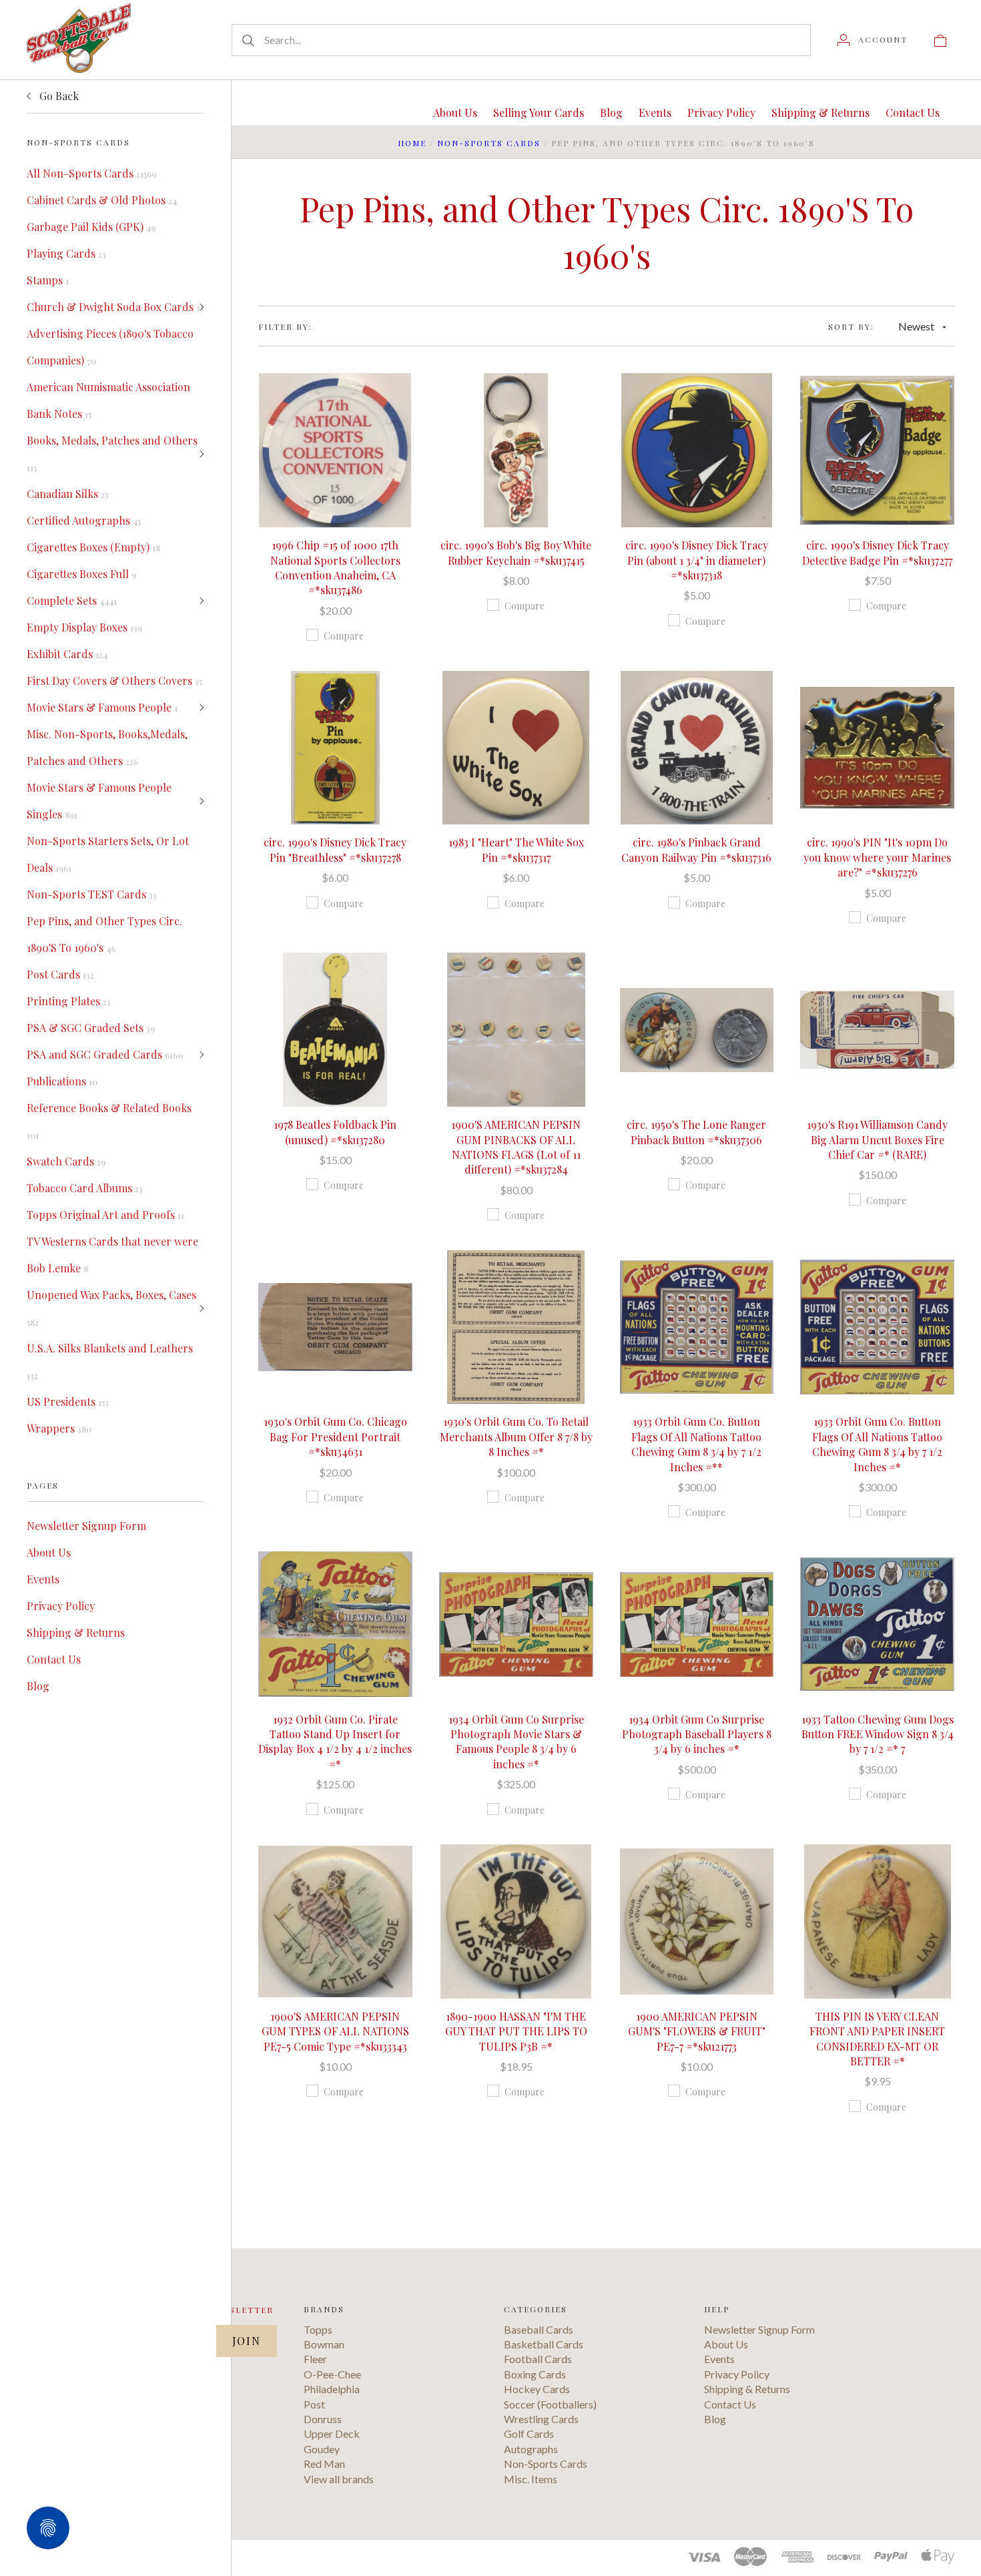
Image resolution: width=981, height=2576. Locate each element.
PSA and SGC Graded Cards (105, 1054)
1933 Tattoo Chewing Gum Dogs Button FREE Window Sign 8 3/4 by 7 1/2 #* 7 (878, 1734)
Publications (62, 1081)
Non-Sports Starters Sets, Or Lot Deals (108, 854)
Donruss (323, 2419)
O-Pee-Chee (332, 2374)
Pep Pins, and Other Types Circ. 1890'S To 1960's (104, 934)
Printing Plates (69, 1001)
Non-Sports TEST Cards (92, 894)
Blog (38, 1686)
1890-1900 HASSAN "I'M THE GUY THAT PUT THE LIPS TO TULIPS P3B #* (516, 2031)
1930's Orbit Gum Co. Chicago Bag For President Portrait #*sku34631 (335, 1437)
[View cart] (940, 39)
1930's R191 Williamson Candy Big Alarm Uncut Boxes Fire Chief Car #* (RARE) (877, 1139)
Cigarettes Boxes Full (81, 574)
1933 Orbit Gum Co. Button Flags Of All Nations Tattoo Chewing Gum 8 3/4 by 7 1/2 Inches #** (696, 1444)
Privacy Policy (61, 1606)
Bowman (324, 2344)
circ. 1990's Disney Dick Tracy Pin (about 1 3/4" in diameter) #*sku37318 (697, 560)
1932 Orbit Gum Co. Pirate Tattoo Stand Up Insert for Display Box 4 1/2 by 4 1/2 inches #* (335, 1742)
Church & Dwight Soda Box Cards (115, 307)
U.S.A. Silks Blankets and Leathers (110, 1361)
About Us (49, 1552)
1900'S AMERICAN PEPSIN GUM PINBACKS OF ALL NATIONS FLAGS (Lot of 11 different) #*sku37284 (516, 1147)
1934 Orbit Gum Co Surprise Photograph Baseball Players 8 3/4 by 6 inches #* (697, 1734)
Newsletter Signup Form (86, 1526)
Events (43, 1579)
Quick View (335, 408)
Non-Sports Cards (489, 143)
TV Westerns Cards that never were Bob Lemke (112, 1255)
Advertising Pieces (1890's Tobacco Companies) (110, 347)
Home (412, 143)
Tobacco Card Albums (85, 1188)
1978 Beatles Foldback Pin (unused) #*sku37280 (335, 1132)
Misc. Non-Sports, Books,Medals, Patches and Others (107, 747)
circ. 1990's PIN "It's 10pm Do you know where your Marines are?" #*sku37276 (877, 857)
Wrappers (59, 1428)
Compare (344, 636)
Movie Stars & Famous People (102, 707)
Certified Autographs (84, 520)
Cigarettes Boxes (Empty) (93, 547)
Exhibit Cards (67, 654)
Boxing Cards (535, 2374)
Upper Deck (332, 2433)
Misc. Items (531, 2479)
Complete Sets (72, 600)
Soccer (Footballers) (550, 2404)
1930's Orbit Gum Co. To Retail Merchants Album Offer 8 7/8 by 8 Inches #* (516, 1437)
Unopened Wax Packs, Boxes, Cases (111, 1308)
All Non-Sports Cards (91, 173)
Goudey (322, 2449)
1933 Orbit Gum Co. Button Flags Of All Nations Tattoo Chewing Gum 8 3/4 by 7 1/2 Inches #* (877, 1444)
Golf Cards (529, 2433)
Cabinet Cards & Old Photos (102, 200)
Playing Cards (66, 253)
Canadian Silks (68, 494)
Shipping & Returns (76, 1632)
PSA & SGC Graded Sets (91, 1028)
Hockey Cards (537, 2389)
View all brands (339, 2479)
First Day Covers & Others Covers (114, 681)
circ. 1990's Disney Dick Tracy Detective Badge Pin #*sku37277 (877, 552)
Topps (318, 2329)
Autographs (531, 2449)
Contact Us (54, 1659)
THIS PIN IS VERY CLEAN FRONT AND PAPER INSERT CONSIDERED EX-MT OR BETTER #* (877, 2039)
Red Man (324, 2464)
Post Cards (60, 974)
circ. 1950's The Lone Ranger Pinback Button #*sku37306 (696, 1132)
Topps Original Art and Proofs (105, 1215)
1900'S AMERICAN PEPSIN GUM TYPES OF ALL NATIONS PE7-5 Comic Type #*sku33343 (335, 2031)
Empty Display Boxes (84, 627)
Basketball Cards (544, 2344)
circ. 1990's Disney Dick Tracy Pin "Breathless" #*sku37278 (335, 849)
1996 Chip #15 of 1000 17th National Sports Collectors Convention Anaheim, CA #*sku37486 (335, 567)
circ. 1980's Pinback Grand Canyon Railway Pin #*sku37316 (696, 849)
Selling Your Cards (539, 112)
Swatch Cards (66, 1161)
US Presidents (68, 1401)
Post (314, 2404)
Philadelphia (332, 2389)
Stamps (48, 280)
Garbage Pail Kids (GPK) (91, 227)
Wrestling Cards (541, 2419)
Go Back (58, 96)
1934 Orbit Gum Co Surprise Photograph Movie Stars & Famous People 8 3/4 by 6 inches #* (516, 1742)
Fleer (315, 2359)
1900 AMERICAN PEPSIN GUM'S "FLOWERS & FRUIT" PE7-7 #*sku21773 (697, 2031)
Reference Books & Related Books (109, 1121)
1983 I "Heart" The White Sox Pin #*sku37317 (516, 849)
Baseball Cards (539, 2329)
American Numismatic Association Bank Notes (108, 400)
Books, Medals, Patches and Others (112, 453)
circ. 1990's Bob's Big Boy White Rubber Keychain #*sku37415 (516, 552)
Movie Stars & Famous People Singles (99, 801)
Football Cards (538, 2359)
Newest (916, 326)
